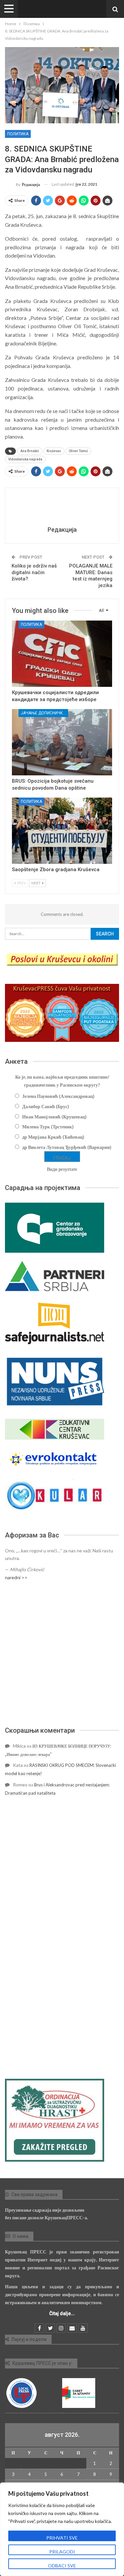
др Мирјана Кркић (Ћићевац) (53, 1137)
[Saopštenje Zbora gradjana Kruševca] (62, 831)
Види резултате (62, 1169)
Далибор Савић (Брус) (46, 1106)
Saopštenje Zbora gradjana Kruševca (56, 869)
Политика (18, 134)
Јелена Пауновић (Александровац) (58, 1096)
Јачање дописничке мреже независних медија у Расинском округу (44, 713)
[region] (62, 2529)
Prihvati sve (62, 2538)
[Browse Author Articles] (62, 508)
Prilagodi (62, 2552)
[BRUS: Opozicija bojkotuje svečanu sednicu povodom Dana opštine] (62, 742)
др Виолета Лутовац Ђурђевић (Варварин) (67, 1147)
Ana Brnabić (30, 451)
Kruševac (54, 451)
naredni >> (16, 1577)
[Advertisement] (62, 1654)
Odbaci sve (62, 2566)
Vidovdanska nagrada (25, 459)
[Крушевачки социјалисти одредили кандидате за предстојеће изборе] (62, 654)
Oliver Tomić (78, 451)
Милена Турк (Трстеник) (48, 1127)
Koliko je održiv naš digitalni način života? (34, 572)
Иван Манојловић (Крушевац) (54, 1117)
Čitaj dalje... (62, 2313)
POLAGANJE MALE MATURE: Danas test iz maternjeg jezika (91, 576)
